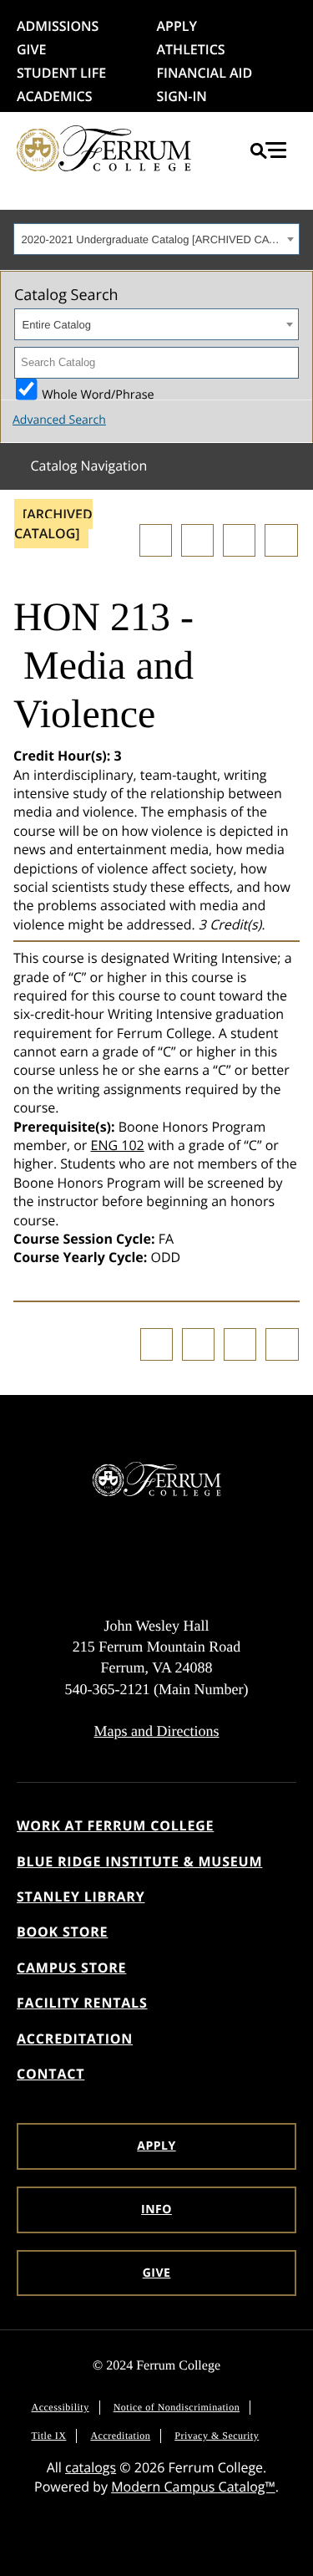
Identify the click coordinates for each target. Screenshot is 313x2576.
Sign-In (182, 96)
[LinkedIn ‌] (208, 1559)
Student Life (61, 73)
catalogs (91, 2467)
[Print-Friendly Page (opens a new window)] (239, 540)
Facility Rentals (82, 2003)
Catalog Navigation (88, 466)
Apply (177, 26)
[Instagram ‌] (105, 1559)
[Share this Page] (197, 540)
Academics (55, 96)
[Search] (283, 363)
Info (156, 2209)
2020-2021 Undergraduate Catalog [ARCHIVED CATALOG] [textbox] (152, 239)
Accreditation (75, 2039)
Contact (50, 2074)
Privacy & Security (217, 2436)
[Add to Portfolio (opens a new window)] (156, 540)
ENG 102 (118, 1145)
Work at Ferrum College (115, 1825)
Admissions (58, 26)
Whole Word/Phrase (98, 393)
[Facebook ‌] (72, 1559)
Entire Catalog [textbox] (57, 325)
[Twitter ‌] (139, 1559)
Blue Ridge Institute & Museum (139, 1861)
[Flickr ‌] (174, 1559)
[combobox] (156, 239)
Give (31, 49)
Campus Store (71, 1968)
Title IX (49, 2436)
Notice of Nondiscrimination (177, 2407)
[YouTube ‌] (242, 1559)
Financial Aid (205, 73)
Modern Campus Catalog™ (193, 2487)
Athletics (191, 49)
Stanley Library (81, 1896)
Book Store (62, 1932)
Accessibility (61, 2407)
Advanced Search (59, 420)
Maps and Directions (157, 1731)
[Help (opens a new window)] (281, 540)
